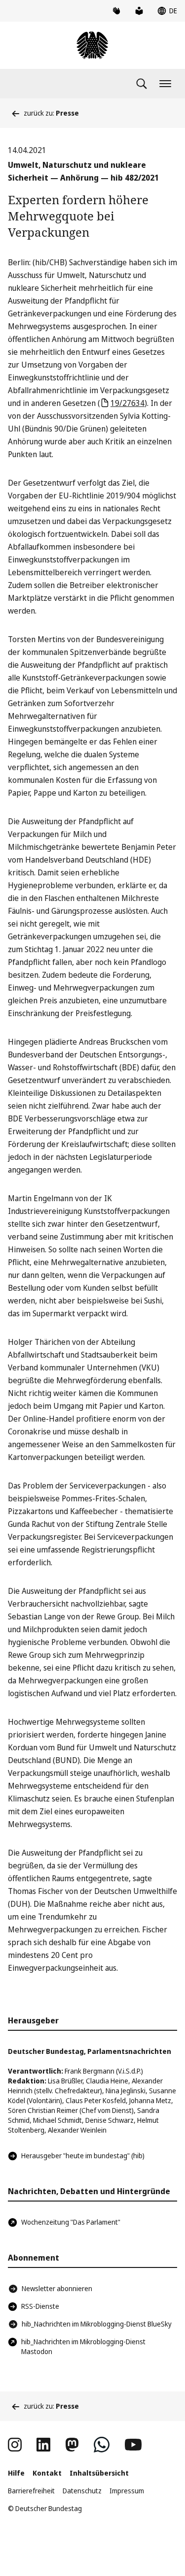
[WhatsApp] (102, 2445)
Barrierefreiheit (31, 2491)
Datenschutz (82, 2491)
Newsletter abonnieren (57, 2288)
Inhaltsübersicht (99, 2473)
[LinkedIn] (43, 2445)
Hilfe (16, 2473)
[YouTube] (133, 2445)
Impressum (127, 2491)
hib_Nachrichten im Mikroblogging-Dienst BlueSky (97, 2324)
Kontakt (47, 2473)
